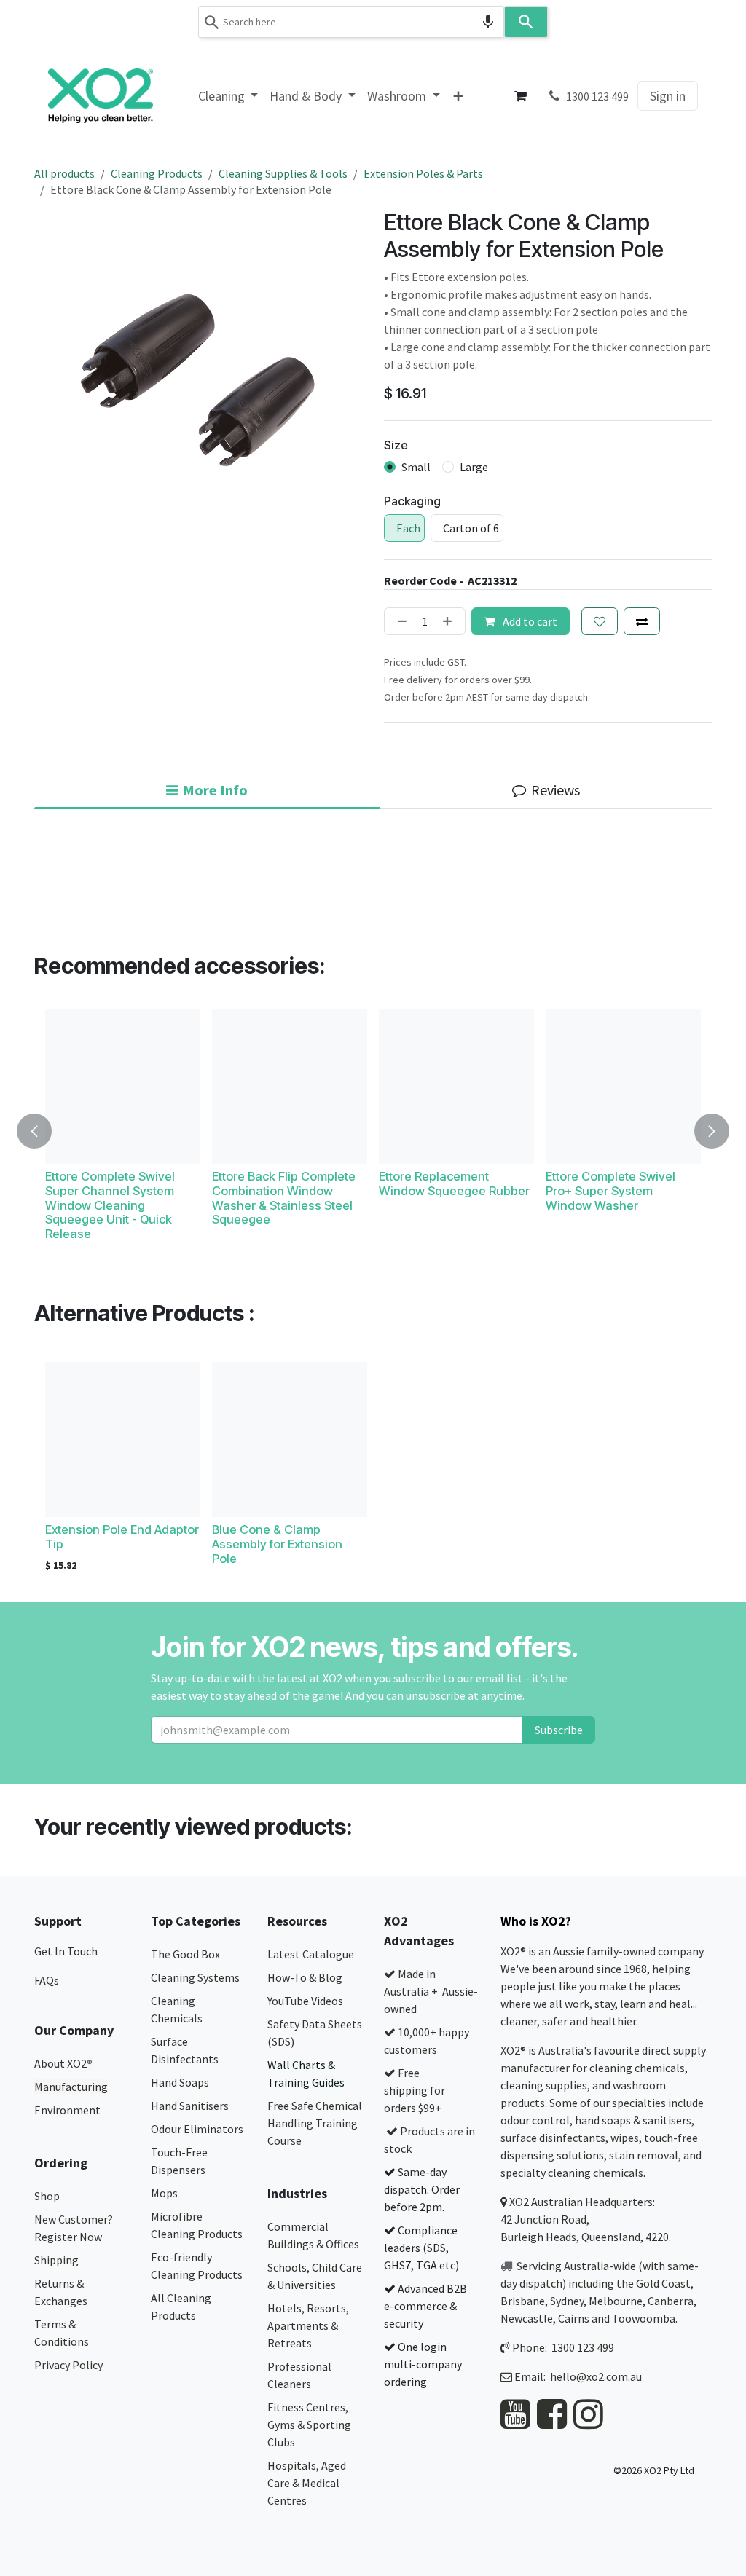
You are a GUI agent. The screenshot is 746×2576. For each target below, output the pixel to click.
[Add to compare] (642, 621)
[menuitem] (228, 96)
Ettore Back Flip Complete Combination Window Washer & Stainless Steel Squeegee (284, 1198)
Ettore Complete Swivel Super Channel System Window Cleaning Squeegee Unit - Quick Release (110, 1205)
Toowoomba (644, 2318)
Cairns (574, 2318)
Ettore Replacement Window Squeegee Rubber (454, 1183)
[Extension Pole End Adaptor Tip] (123, 1439)
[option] (373, 1131)
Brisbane (523, 2301)
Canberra (671, 2301)
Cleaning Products (157, 173)
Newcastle (527, 2318)
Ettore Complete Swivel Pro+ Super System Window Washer (610, 1191)
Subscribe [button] (559, 1730)
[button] (43, 1131)
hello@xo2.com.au (596, 2376)
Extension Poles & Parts (423, 173)
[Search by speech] (488, 22)
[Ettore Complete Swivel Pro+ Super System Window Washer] (623, 1086)
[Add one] (450, 621)
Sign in (668, 96)
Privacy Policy (68, 2365)
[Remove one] (399, 621)
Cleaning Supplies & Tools (283, 173)
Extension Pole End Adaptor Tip (122, 1537)
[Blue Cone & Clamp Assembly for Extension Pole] (290, 1439)
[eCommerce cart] (521, 96)
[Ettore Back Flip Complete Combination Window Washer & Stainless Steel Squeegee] (290, 1086)
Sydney (567, 2301)
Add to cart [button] (529, 621)
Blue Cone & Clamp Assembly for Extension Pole (277, 1544)
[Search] (526, 22)
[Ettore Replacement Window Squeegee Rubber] (456, 1086)
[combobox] (351, 22)
